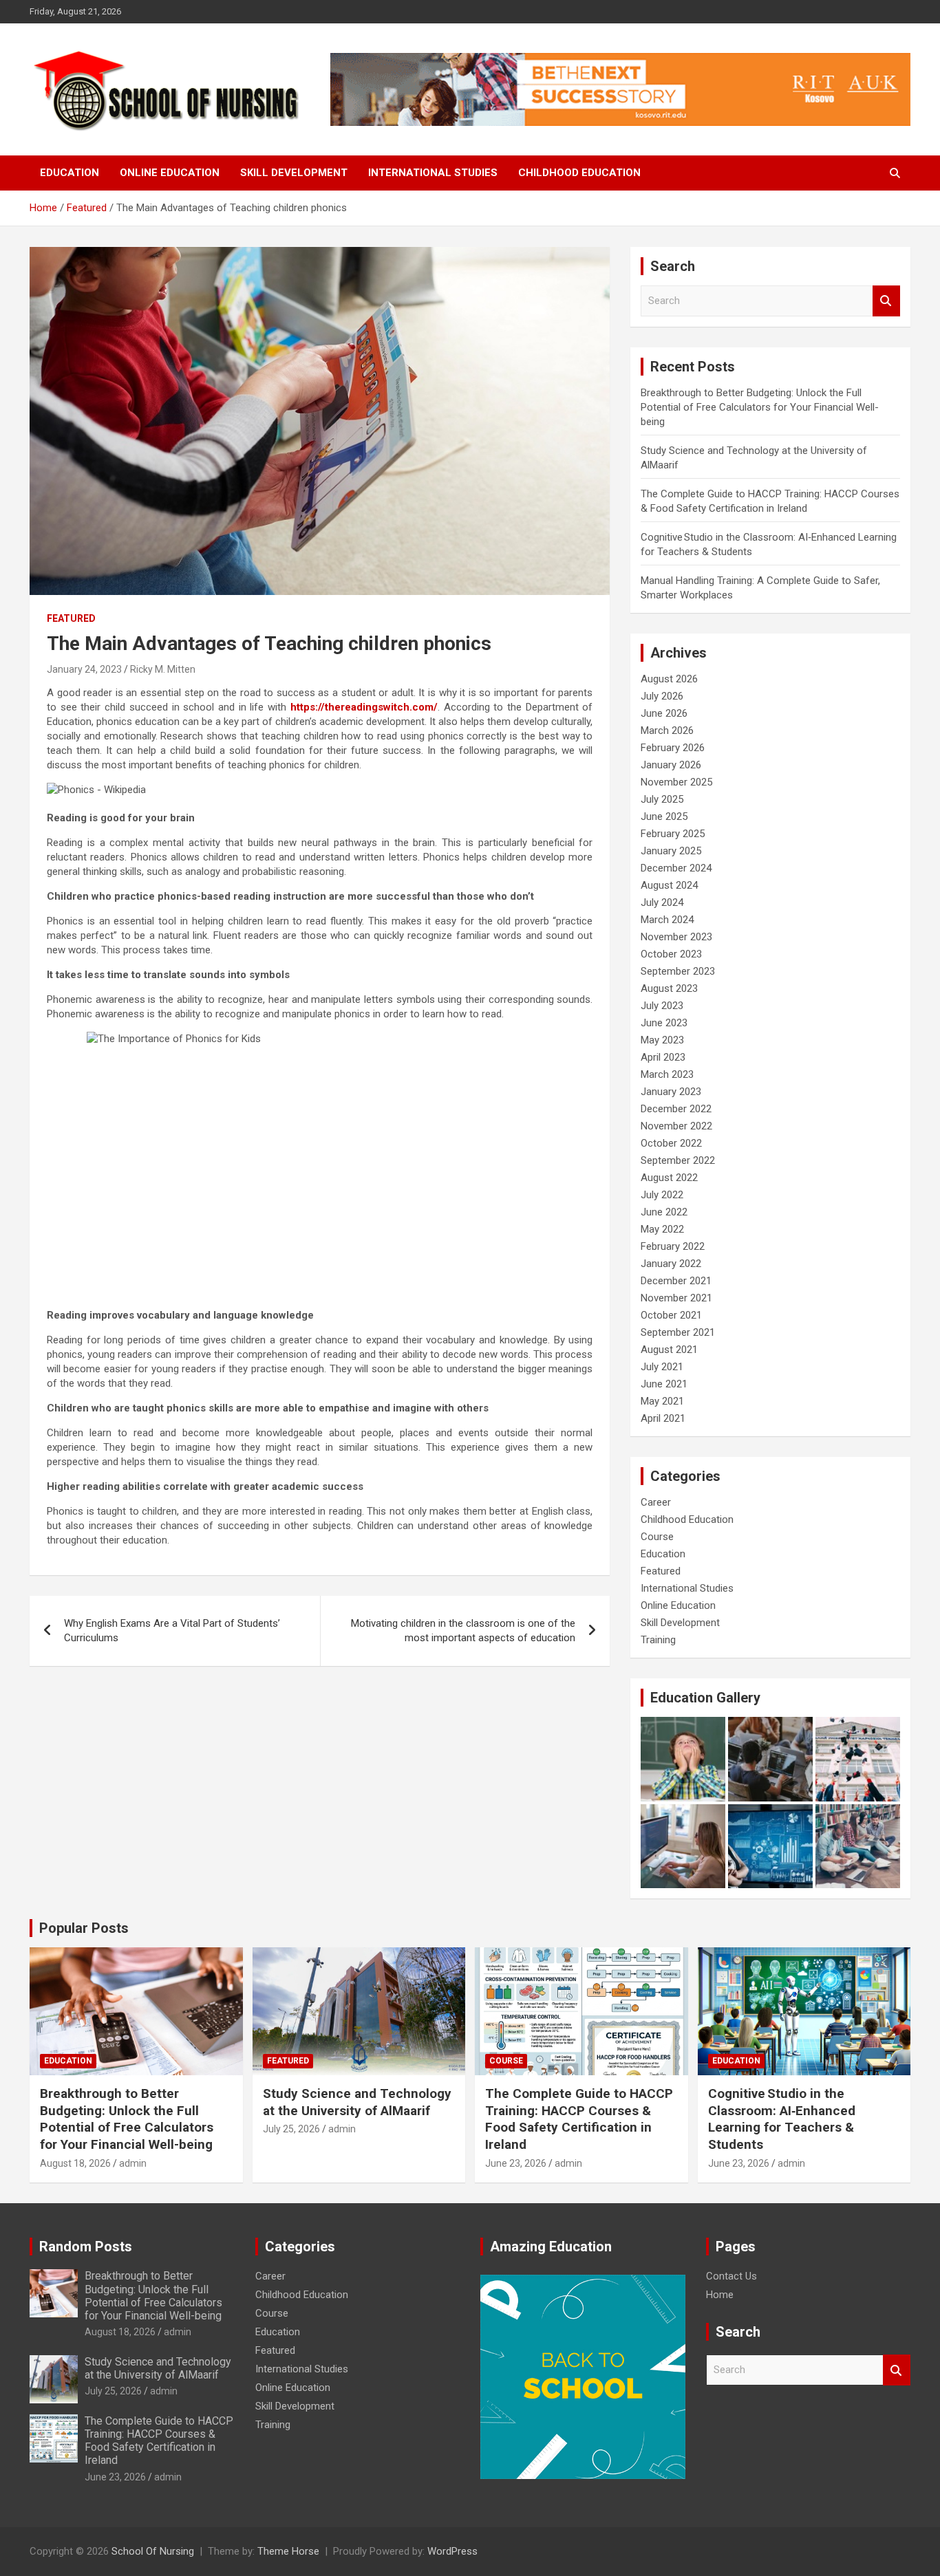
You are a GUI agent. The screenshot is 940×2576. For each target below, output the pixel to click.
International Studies (433, 173)
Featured (71, 618)
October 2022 (671, 1143)
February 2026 (673, 748)
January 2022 (671, 1264)
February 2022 (673, 1246)
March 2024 (667, 920)
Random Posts (86, 2247)
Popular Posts (84, 1928)
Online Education (170, 173)
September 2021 (678, 1332)
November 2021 (676, 1298)
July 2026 (662, 696)
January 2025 (671, 851)
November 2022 (676, 1126)
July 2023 (662, 1006)
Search (886, 301)
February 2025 (673, 834)
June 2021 (664, 1384)
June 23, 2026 (516, 2163)
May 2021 (662, 1401)
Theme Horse (288, 2551)
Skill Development (294, 173)
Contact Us (731, 2276)
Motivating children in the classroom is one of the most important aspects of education (463, 1631)
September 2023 (678, 971)
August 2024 (669, 885)
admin (133, 2163)
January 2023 (671, 1092)
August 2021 (669, 1350)
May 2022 (662, 1229)
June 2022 (664, 1212)
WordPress (452, 2551)
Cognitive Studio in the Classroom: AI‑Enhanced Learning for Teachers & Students (782, 2119)
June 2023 (664, 1023)
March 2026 (667, 730)
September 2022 (678, 1160)
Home (720, 2295)
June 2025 (664, 816)
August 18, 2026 (75, 2163)
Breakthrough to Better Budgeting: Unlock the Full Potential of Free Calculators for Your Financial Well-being (760, 407)
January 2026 (671, 765)
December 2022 (676, 1109)
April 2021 (663, 1418)
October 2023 (671, 954)
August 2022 (669, 1178)
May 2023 (662, 1040)
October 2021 (671, 1315)
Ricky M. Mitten (163, 669)
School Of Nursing (153, 2551)
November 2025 (676, 782)
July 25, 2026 (291, 2129)
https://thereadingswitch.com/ (364, 707)
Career (656, 1502)
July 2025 (662, 799)
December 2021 (676, 1281)
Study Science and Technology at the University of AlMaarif (357, 2102)
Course (657, 1537)
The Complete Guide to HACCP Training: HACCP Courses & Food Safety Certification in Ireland (579, 2119)
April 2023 (663, 1057)
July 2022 (662, 1195)
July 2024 (662, 902)
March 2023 (667, 1074)
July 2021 (662, 1367)
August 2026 (669, 679)
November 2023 (676, 937)
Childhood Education (579, 173)
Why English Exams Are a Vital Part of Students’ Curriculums (172, 1631)
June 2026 (664, 713)
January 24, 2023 (84, 669)
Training (658, 1640)
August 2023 (669, 988)
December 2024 (676, 868)
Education (70, 173)
